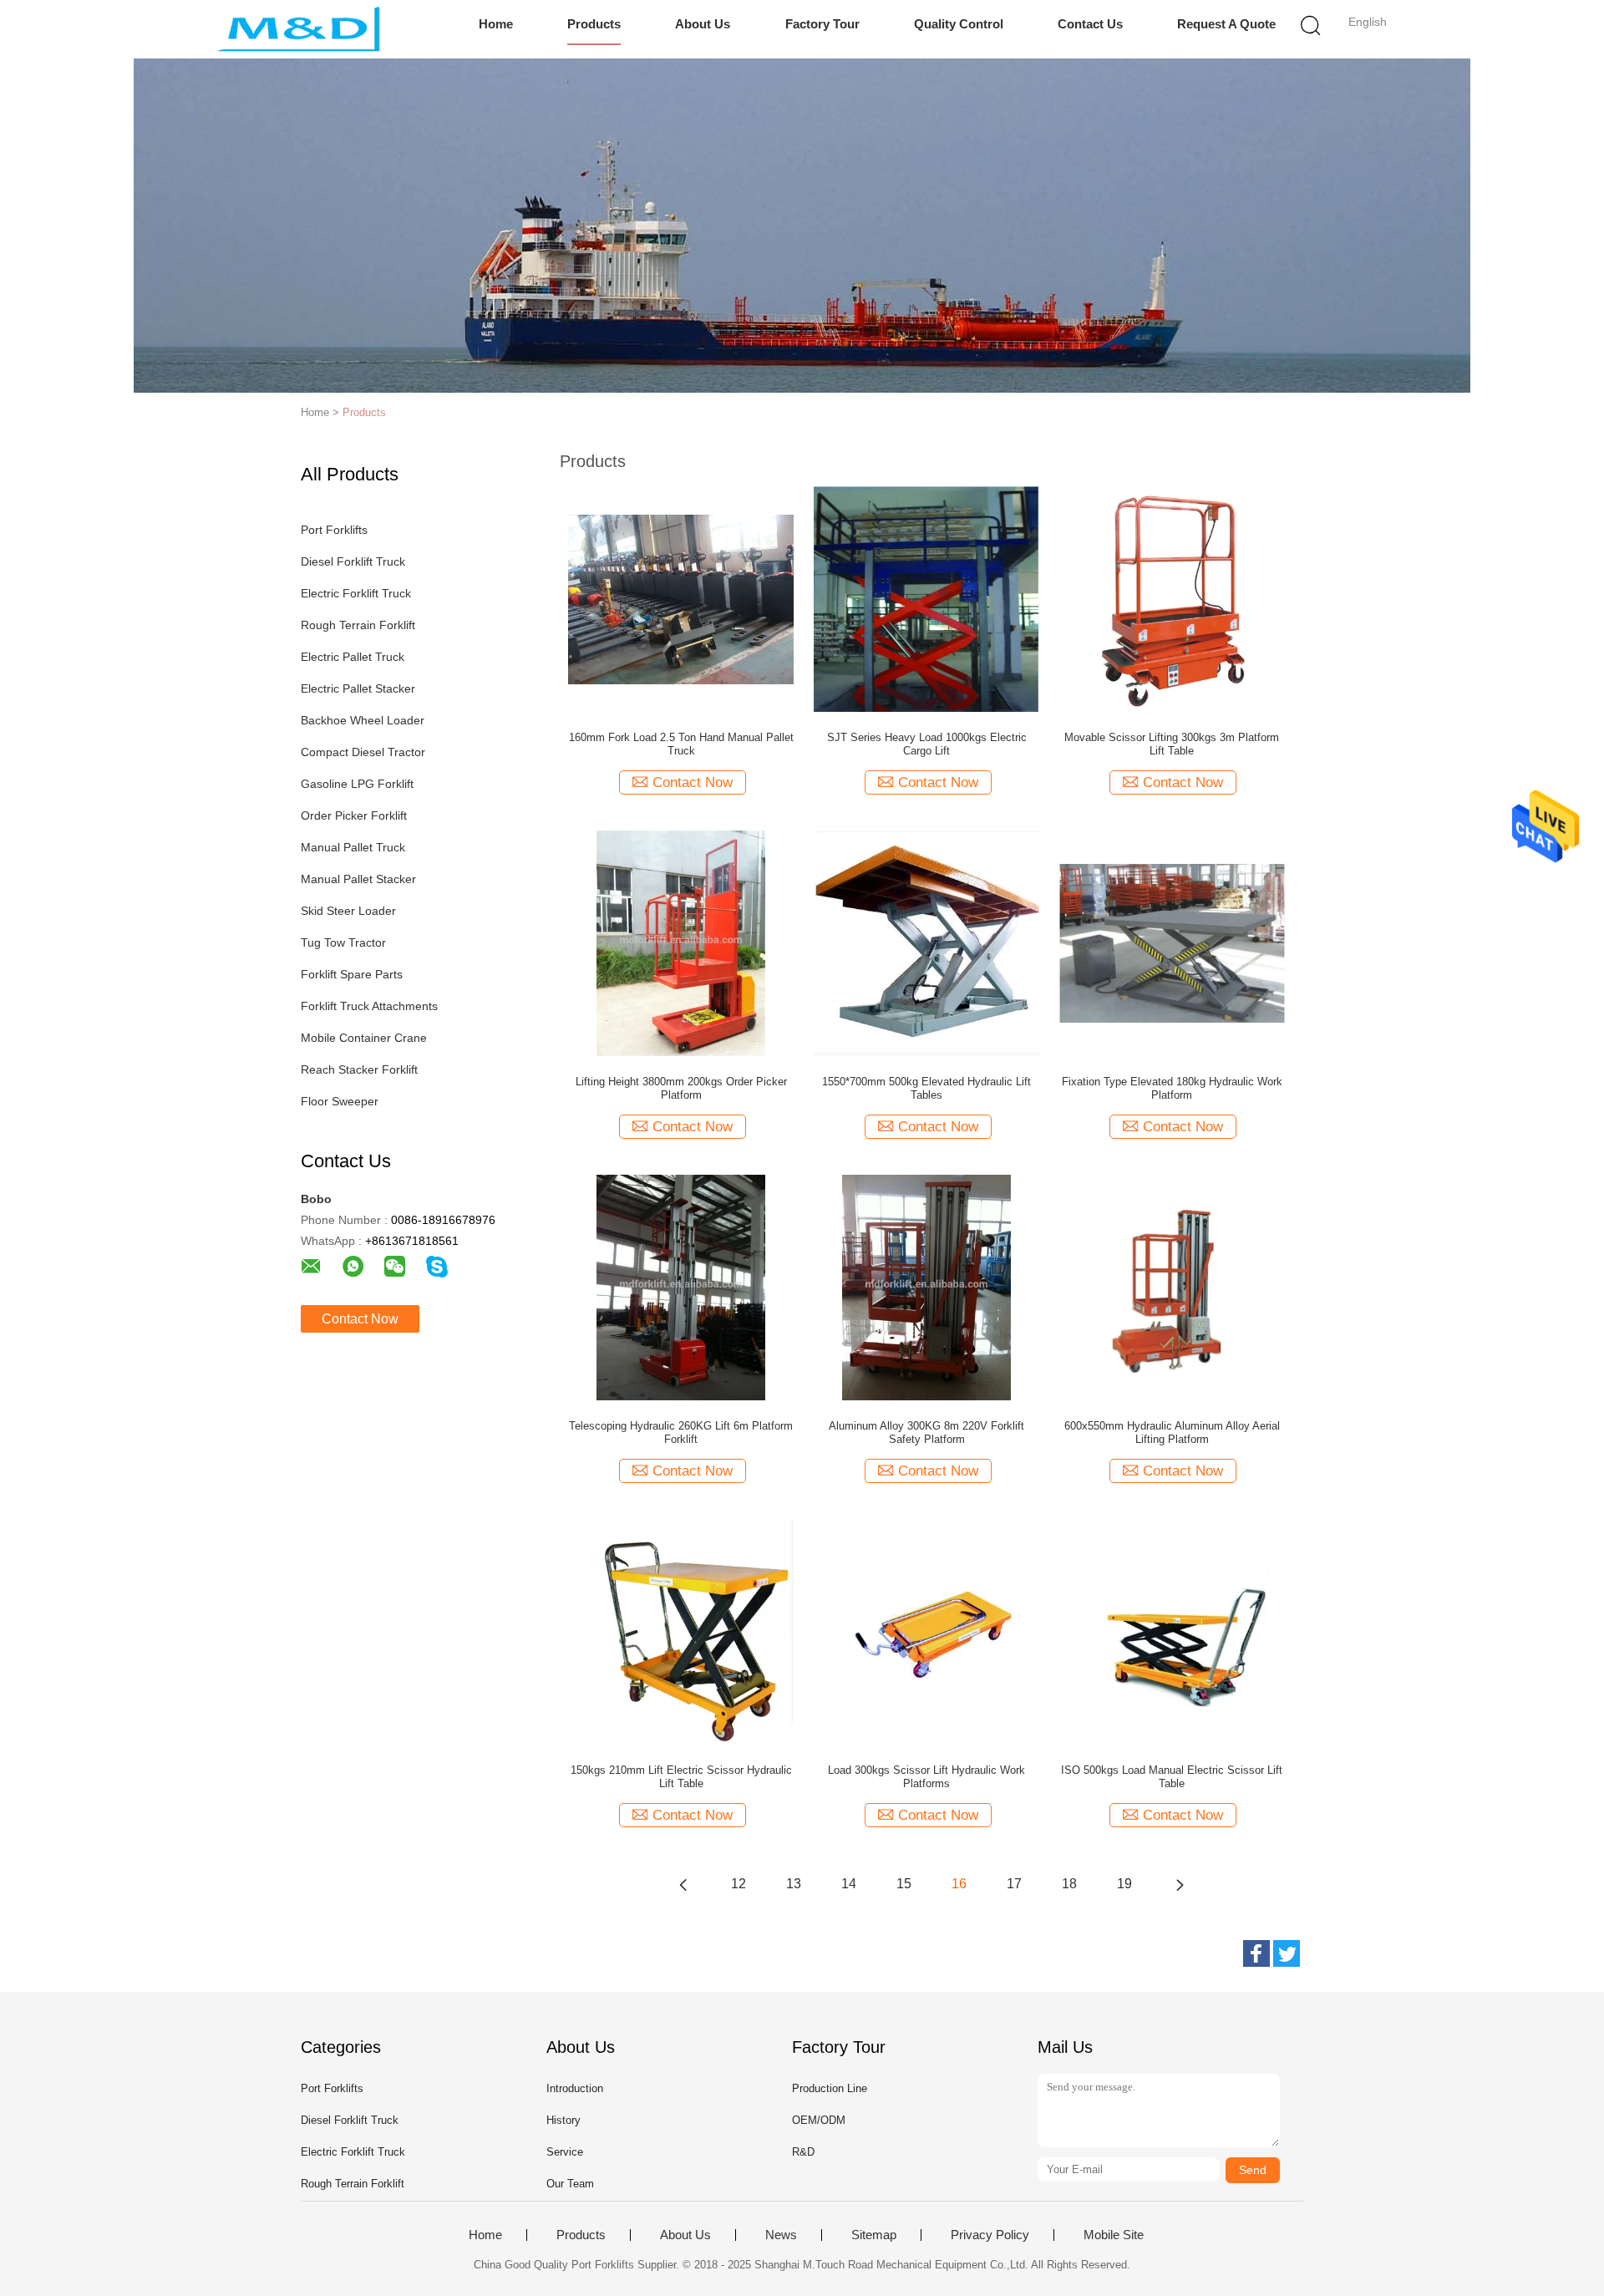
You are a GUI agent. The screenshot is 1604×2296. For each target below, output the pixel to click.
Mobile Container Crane (364, 1038)
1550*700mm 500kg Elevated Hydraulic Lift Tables (926, 1088)
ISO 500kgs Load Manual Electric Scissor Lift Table (1172, 1777)
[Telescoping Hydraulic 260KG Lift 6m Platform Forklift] (681, 1287)
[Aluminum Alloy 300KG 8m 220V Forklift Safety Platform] (926, 1287)
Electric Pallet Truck (353, 657)
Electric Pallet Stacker (358, 688)
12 (739, 1884)
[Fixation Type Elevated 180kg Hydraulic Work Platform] (1172, 942)
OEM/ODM (819, 2120)
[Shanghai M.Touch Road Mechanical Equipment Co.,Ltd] (299, 29)
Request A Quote (1226, 24)
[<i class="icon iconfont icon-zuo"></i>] (683, 1884)
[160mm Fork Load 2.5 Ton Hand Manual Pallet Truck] (681, 598)
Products (594, 24)
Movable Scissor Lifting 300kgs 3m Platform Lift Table (1172, 744)
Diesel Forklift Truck (353, 561)
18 (1069, 1884)
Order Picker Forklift (354, 815)
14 (849, 1884)
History (563, 2120)
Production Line (830, 2088)
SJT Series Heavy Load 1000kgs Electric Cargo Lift (927, 744)
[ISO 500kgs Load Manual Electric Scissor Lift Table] (1172, 1631)
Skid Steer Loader (348, 911)
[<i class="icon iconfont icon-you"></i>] (1180, 1884)
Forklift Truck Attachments (369, 1006)
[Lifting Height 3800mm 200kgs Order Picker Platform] (681, 942)
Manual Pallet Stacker (358, 879)
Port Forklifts (334, 530)
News (781, 2235)
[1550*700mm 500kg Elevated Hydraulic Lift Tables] (926, 942)
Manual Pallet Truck (353, 847)
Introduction (575, 2088)
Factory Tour (822, 24)
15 (904, 1884)
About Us (703, 24)
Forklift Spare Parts (352, 974)
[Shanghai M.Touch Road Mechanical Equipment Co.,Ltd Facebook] (1256, 1953)
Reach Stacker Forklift (359, 1069)
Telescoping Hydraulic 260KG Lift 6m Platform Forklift (681, 1432)
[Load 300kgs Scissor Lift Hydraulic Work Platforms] (926, 1631)
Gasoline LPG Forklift (357, 784)
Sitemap (874, 2235)
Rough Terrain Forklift (358, 625)
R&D (803, 2152)
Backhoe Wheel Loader (363, 720)
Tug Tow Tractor (343, 942)
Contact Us (1090, 24)
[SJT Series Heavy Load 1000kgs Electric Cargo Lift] (926, 598)
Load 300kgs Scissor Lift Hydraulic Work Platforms (926, 1777)
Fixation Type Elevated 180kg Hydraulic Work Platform (1172, 1088)
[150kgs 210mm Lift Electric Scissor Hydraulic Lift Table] (681, 1631)
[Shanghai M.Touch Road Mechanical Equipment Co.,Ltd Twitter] (1287, 1953)
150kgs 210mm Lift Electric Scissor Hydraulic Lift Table (681, 1777)
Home (496, 24)
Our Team (570, 2184)
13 (794, 1884)
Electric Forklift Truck (356, 593)
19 (1124, 1884)
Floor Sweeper (340, 1101)
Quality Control (959, 24)
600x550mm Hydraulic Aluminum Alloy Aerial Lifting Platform (1172, 1432)
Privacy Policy (990, 2235)
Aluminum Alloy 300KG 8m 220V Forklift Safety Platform (926, 1432)
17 (1014, 1884)
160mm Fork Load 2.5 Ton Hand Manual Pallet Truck (681, 744)
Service (565, 2152)
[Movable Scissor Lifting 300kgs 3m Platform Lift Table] (1172, 598)
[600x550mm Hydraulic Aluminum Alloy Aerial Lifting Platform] (1172, 1287)
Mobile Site (1114, 2235)
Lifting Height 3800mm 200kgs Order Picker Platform (681, 1088)
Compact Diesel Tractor (363, 752)
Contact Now (360, 1319)
